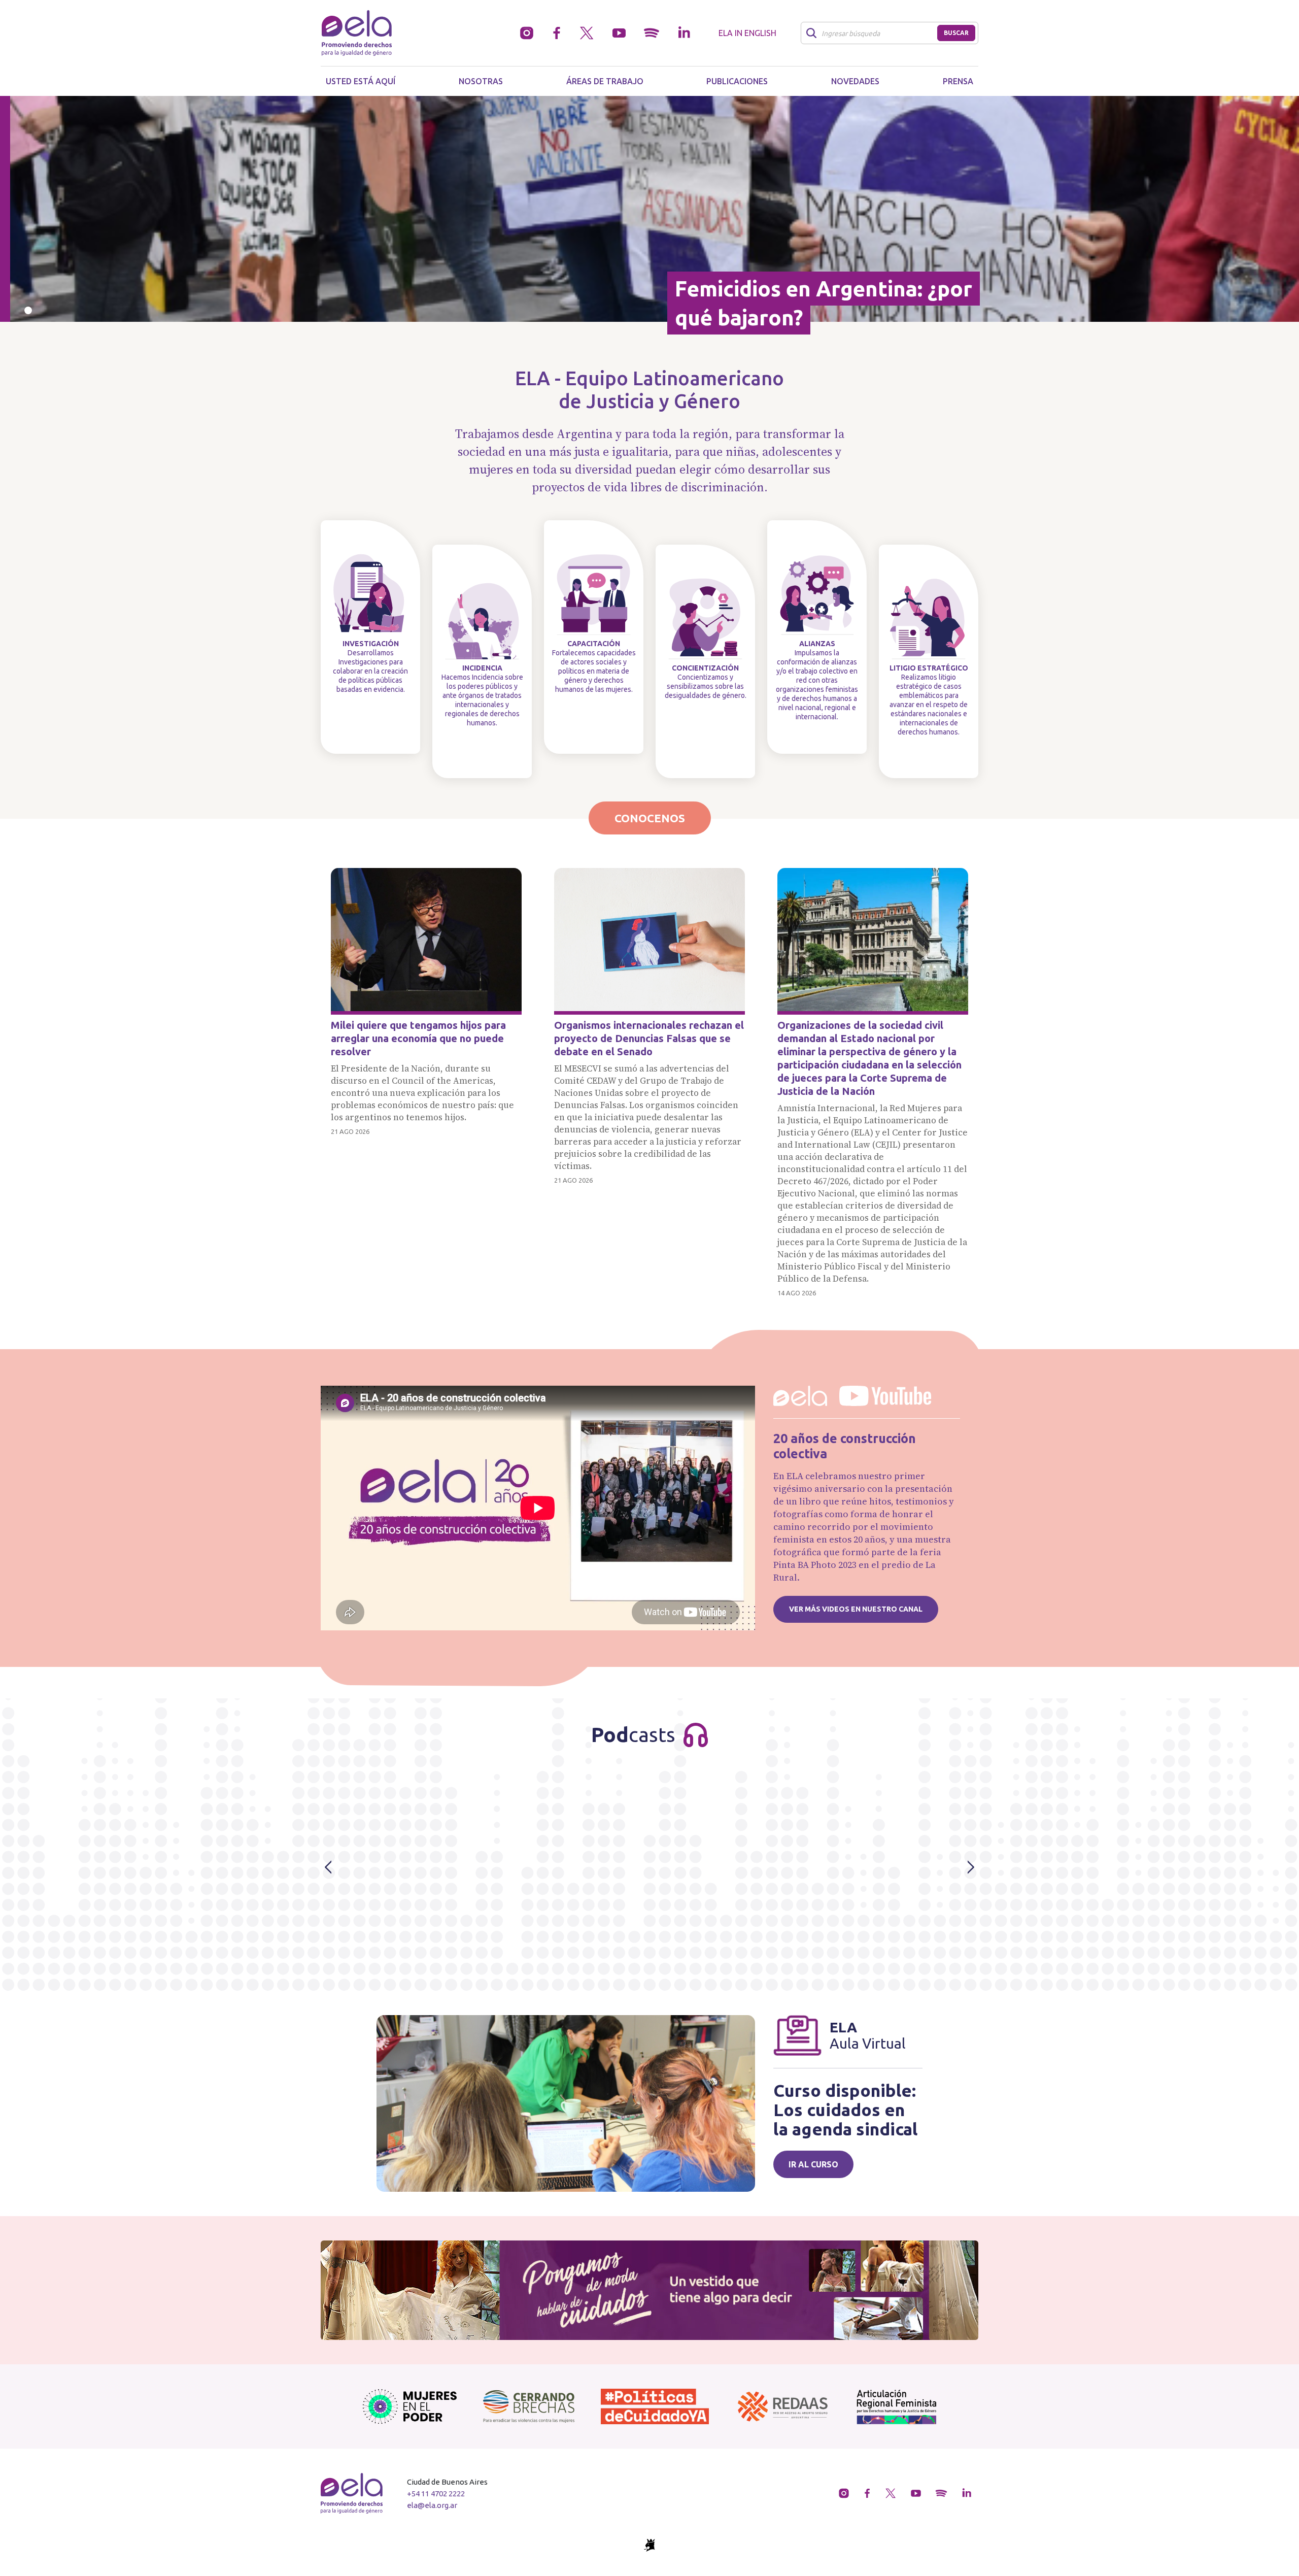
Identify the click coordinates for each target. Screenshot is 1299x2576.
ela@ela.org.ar (432, 2505)
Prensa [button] (958, 81)
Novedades (855, 81)
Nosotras (481, 81)
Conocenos (650, 818)
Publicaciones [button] (737, 81)
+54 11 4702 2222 (436, 2494)
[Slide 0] (28, 310)
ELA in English (747, 33)
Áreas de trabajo (605, 81)
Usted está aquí (361, 81)
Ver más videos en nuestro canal (856, 1609)
